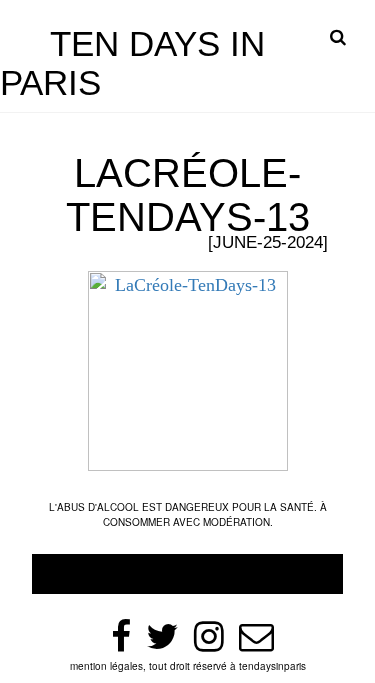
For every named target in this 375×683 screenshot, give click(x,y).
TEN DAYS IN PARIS (132, 63)
